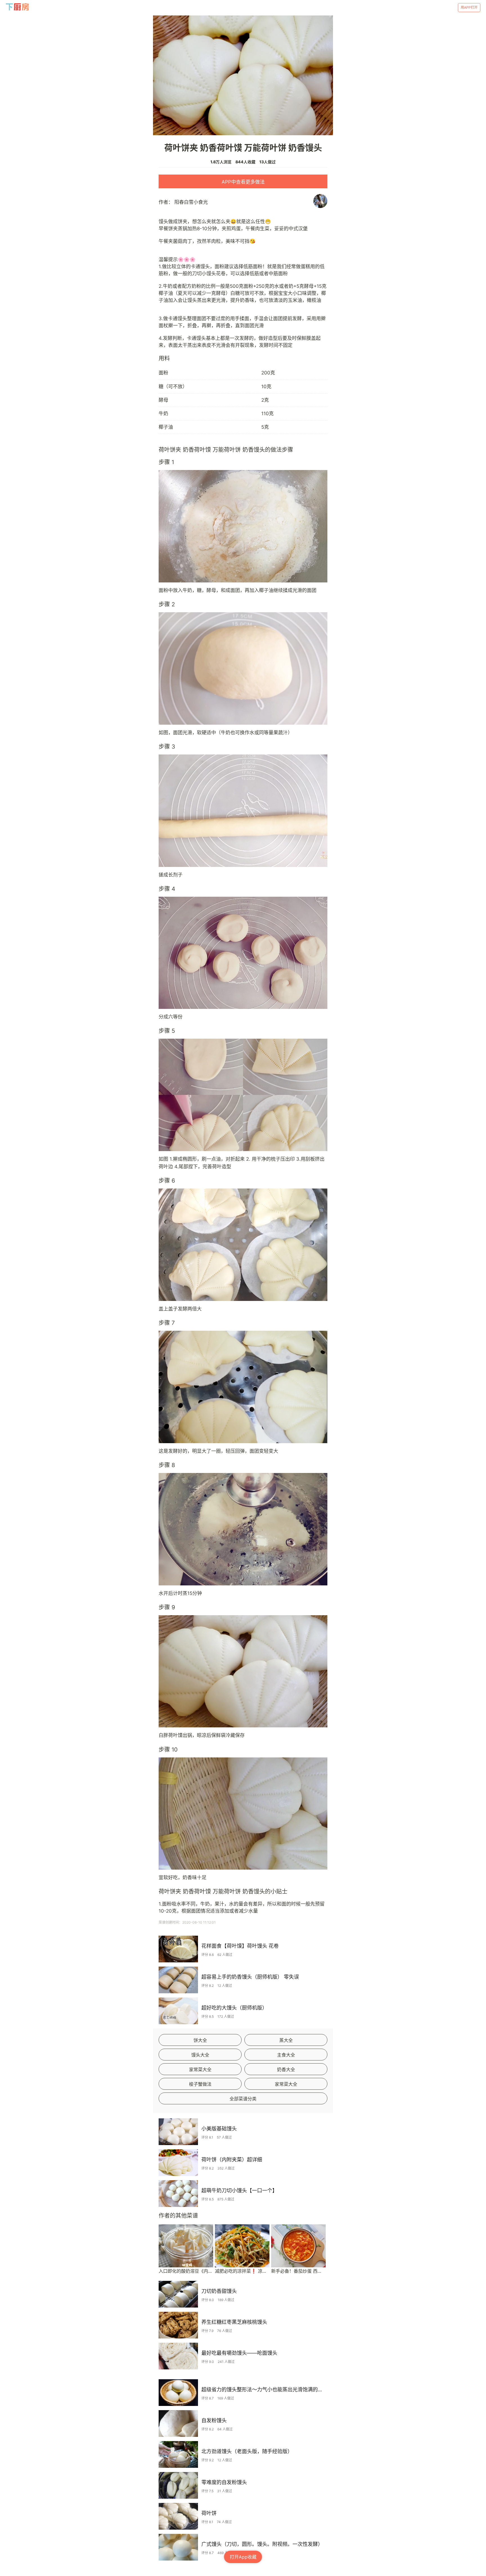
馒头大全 (200, 2055)
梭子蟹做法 (200, 2084)
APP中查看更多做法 (243, 182)
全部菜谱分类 (243, 2099)
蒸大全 (286, 2040)
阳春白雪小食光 (191, 202)
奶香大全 (286, 2069)
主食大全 (286, 2055)
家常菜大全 (200, 2069)
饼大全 (200, 2040)
